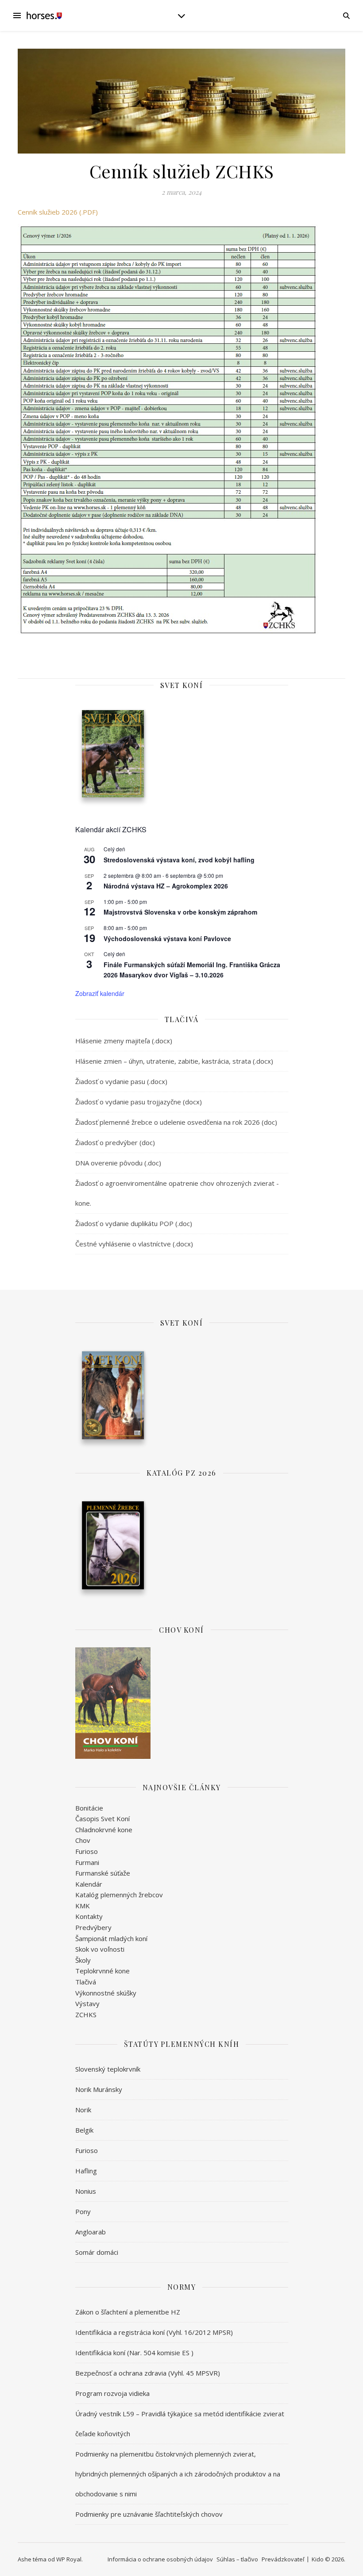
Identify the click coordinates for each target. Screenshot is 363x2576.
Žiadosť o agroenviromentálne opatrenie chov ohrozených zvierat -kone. (177, 1193)
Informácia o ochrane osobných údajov (160, 2559)
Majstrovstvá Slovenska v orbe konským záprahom (180, 912)
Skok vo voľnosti (100, 1949)
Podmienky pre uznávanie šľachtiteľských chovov (149, 2514)
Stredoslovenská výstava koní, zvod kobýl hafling (179, 860)
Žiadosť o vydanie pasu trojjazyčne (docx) (139, 1102)
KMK (83, 1906)
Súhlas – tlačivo (237, 2559)
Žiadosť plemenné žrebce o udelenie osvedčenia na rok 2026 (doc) (176, 1122)
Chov (83, 1840)
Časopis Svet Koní (102, 1819)
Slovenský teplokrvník (108, 2069)
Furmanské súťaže (103, 1873)
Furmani (87, 1862)
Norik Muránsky (99, 2089)
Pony (83, 2211)
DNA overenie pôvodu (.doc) (118, 1163)
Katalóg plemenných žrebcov (119, 1895)
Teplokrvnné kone (102, 1971)
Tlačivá (86, 1982)
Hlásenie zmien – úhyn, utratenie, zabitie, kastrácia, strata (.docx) (174, 1061)
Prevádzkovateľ (283, 2559)
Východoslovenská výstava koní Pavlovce (167, 938)
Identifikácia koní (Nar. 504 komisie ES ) (134, 2353)
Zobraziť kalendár (100, 993)
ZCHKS (86, 2015)
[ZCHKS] (44, 15)
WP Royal (69, 2559)
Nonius (86, 2191)
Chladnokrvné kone (104, 1830)
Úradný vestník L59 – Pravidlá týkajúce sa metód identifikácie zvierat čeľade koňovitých (180, 2424)
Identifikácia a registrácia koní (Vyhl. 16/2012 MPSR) (154, 2332)
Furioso (87, 1851)
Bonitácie (89, 1808)
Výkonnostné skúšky (106, 1993)
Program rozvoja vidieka (112, 2393)
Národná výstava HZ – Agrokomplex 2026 (166, 886)
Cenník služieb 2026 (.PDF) (58, 212)
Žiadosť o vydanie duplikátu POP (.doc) (134, 1223)
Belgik (84, 2130)
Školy (83, 1960)
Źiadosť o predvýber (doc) (115, 1142)
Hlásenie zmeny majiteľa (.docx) (124, 1041)
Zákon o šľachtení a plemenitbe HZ (128, 2312)
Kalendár (89, 1884)
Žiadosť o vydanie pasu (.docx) (121, 1081)
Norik (83, 2110)
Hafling (86, 2171)
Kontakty (89, 1916)
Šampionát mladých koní (111, 1938)
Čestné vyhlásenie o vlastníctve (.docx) (134, 1244)
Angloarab (91, 2232)
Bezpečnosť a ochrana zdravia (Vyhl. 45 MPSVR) (148, 2373)
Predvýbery (93, 1927)
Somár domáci (97, 2252)
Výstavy (87, 2003)
